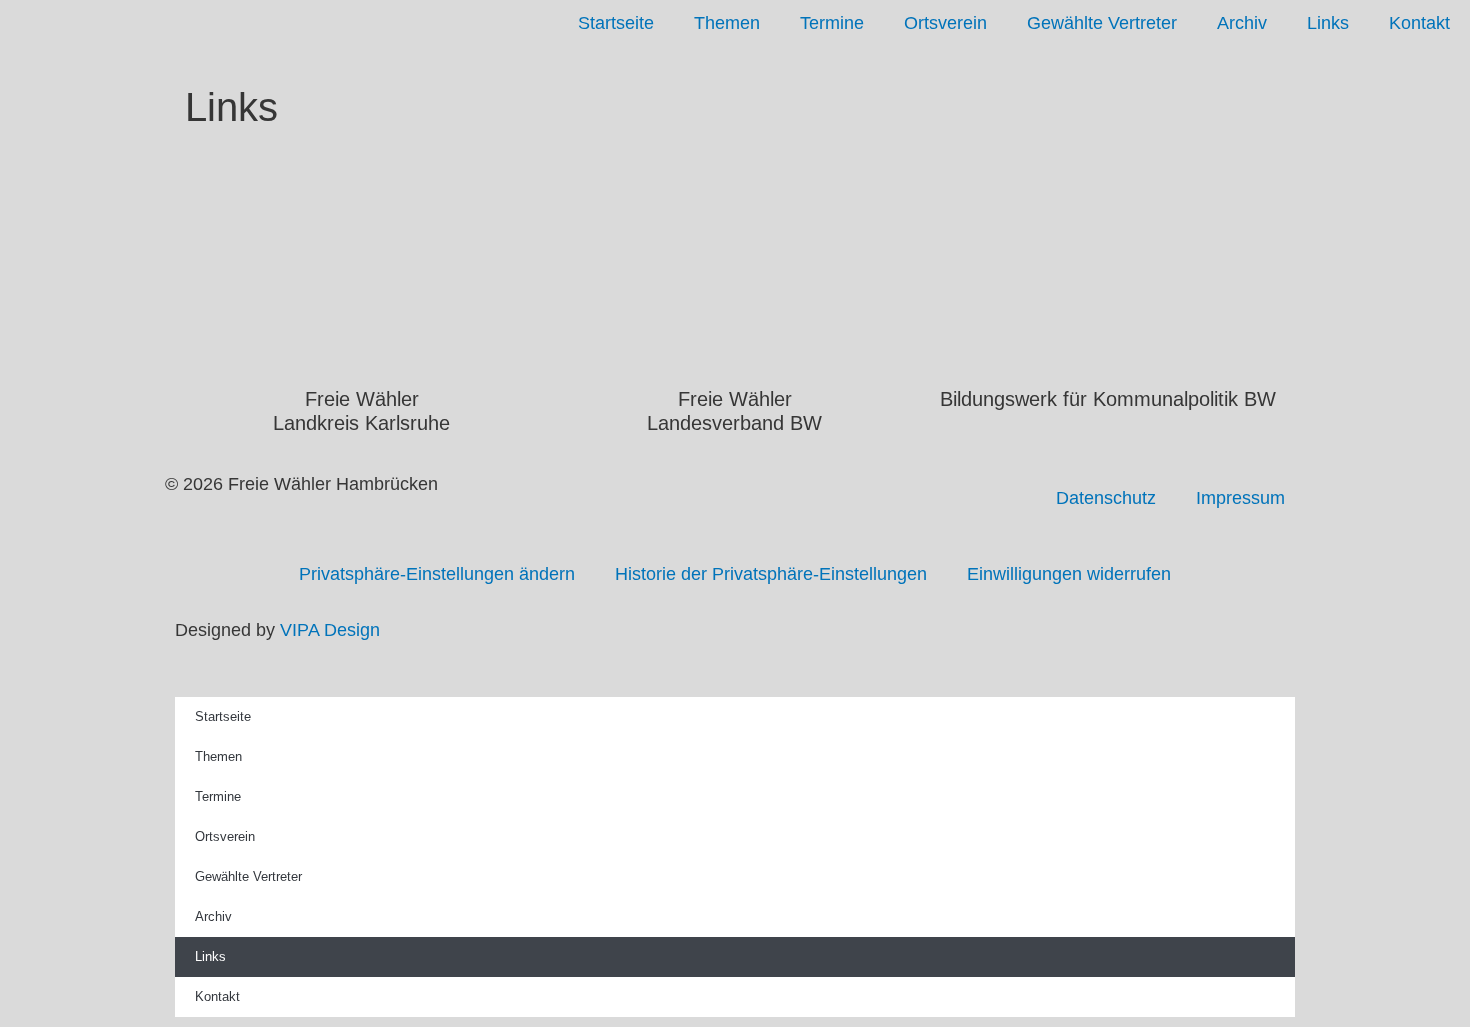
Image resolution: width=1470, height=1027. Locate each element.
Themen (727, 23)
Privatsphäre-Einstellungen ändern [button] (437, 574)
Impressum (1240, 498)
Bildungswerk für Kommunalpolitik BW (1108, 399)
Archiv (1242, 23)
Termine (832, 23)
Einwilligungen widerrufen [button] (1069, 574)
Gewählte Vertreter (1102, 23)
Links (1328, 23)
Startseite (616, 23)
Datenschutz (1106, 498)
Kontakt (1419, 23)
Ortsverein (945, 23)
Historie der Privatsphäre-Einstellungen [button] (771, 574)
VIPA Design (330, 630)
